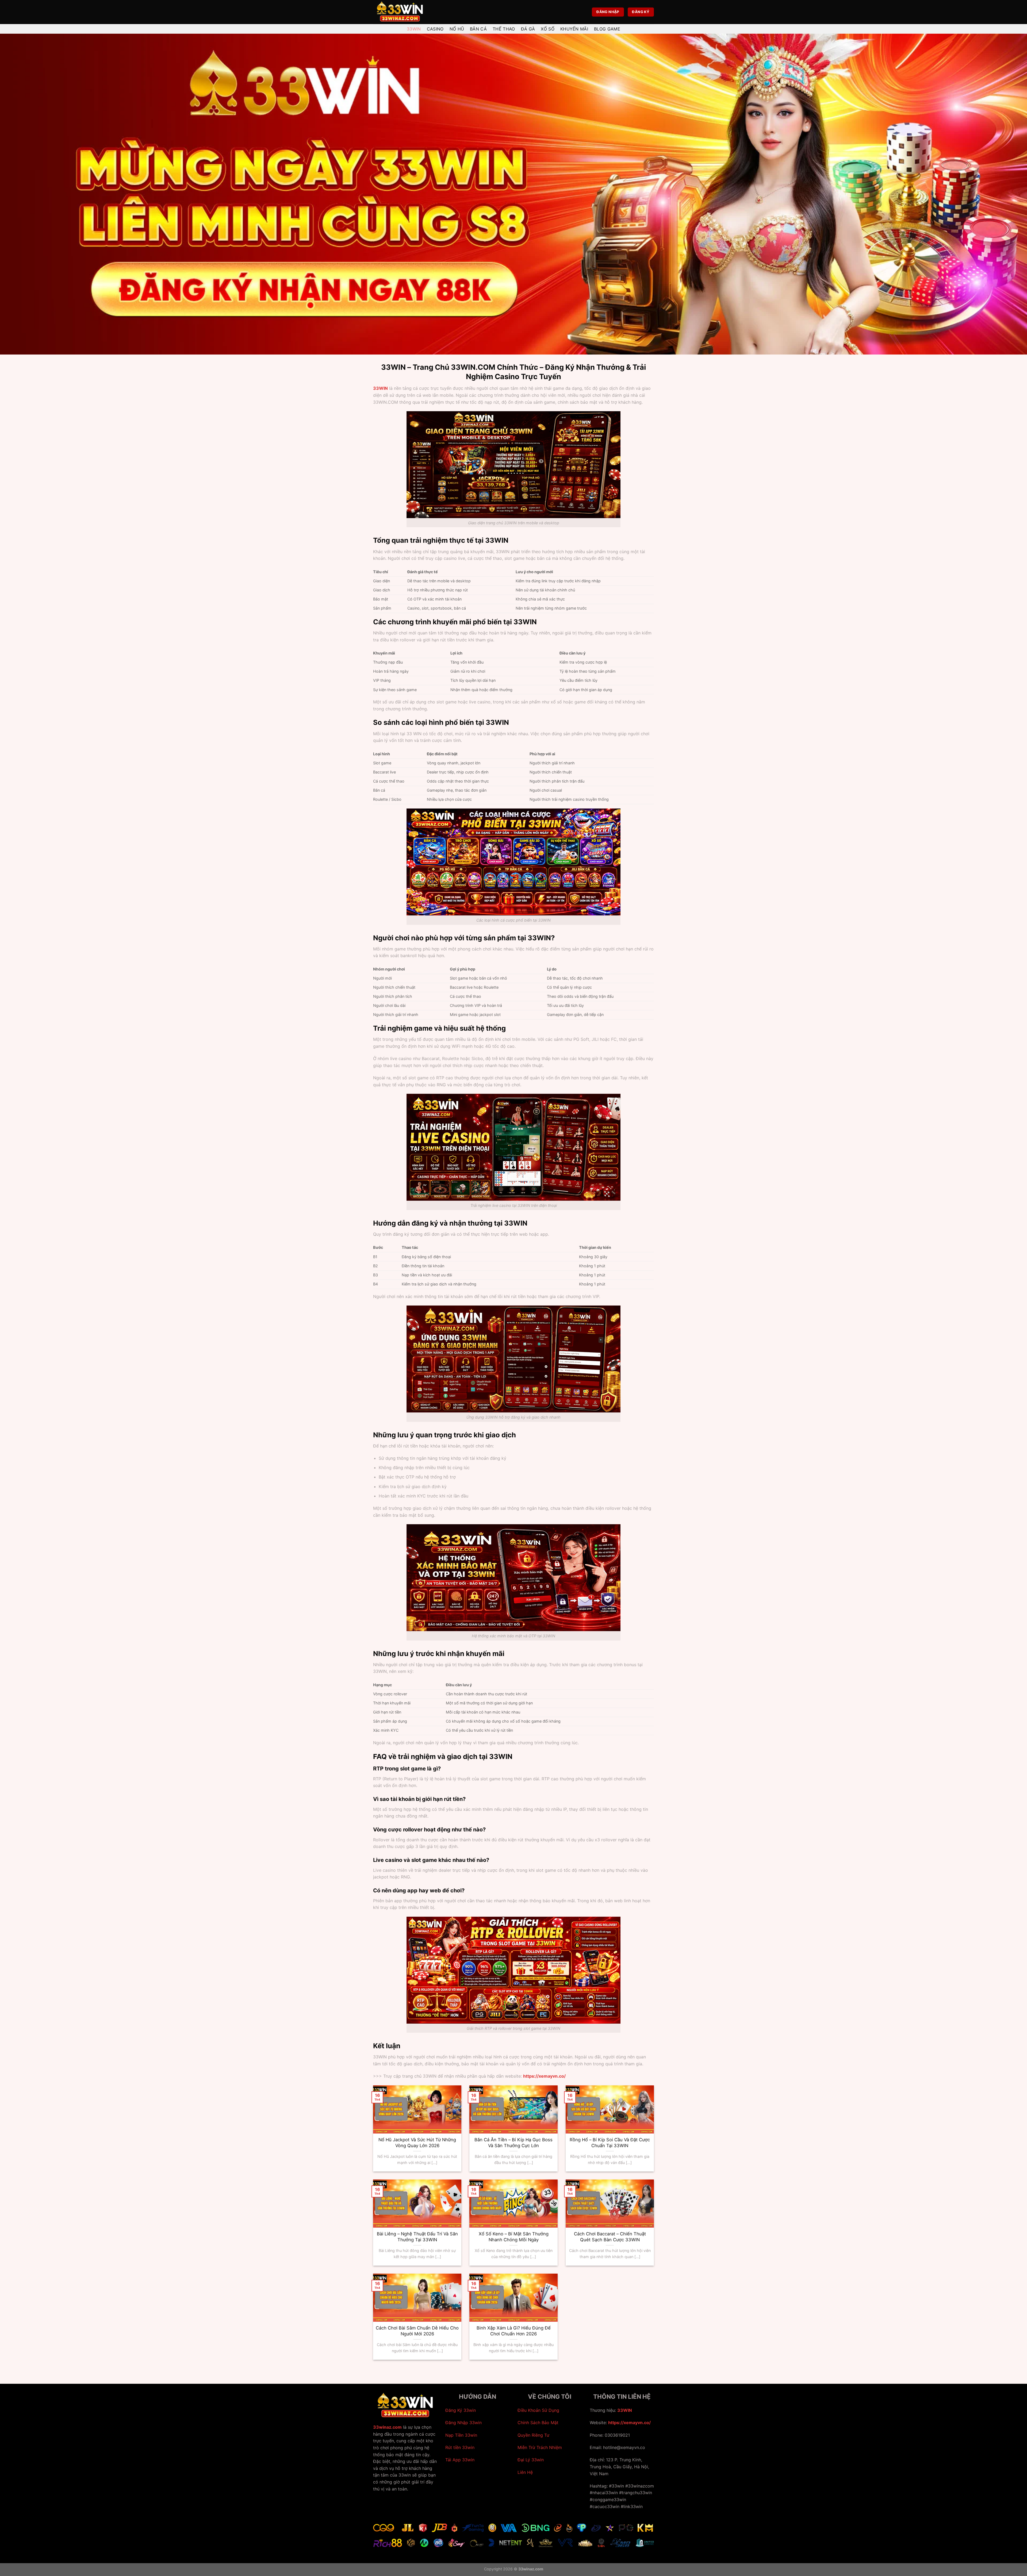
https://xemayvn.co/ (629, 2423)
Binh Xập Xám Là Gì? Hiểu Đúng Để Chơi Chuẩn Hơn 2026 (514, 2331)
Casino (435, 29)
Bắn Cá (478, 29)
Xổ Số (548, 29)
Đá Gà (528, 29)
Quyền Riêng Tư (533, 2435)
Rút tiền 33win (460, 2447)
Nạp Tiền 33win (461, 2435)
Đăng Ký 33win (461, 2410)
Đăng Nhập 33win (463, 2423)
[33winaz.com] (400, 12)
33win (414, 29)
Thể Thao (504, 29)
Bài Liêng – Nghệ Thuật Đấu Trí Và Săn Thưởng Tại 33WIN (417, 2237)
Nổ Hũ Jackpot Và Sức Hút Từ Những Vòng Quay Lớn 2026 (417, 2143)
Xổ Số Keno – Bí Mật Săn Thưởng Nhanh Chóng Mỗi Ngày (514, 2237)
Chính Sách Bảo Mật (538, 2423)
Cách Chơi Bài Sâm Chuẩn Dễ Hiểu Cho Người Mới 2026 (417, 2331)
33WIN (380, 388)
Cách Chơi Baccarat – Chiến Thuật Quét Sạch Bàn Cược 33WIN (610, 2237)
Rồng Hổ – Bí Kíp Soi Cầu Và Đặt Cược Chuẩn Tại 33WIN (610, 2143)
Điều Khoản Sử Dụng (538, 2410)
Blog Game (607, 29)
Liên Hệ (525, 2472)
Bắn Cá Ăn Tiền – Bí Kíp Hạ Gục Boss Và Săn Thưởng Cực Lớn (513, 2143)
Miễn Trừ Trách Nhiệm (540, 2447)
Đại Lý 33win (531, 2460)
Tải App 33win (460, 2460)
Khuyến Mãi (574, 29)
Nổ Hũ (457, 29)
